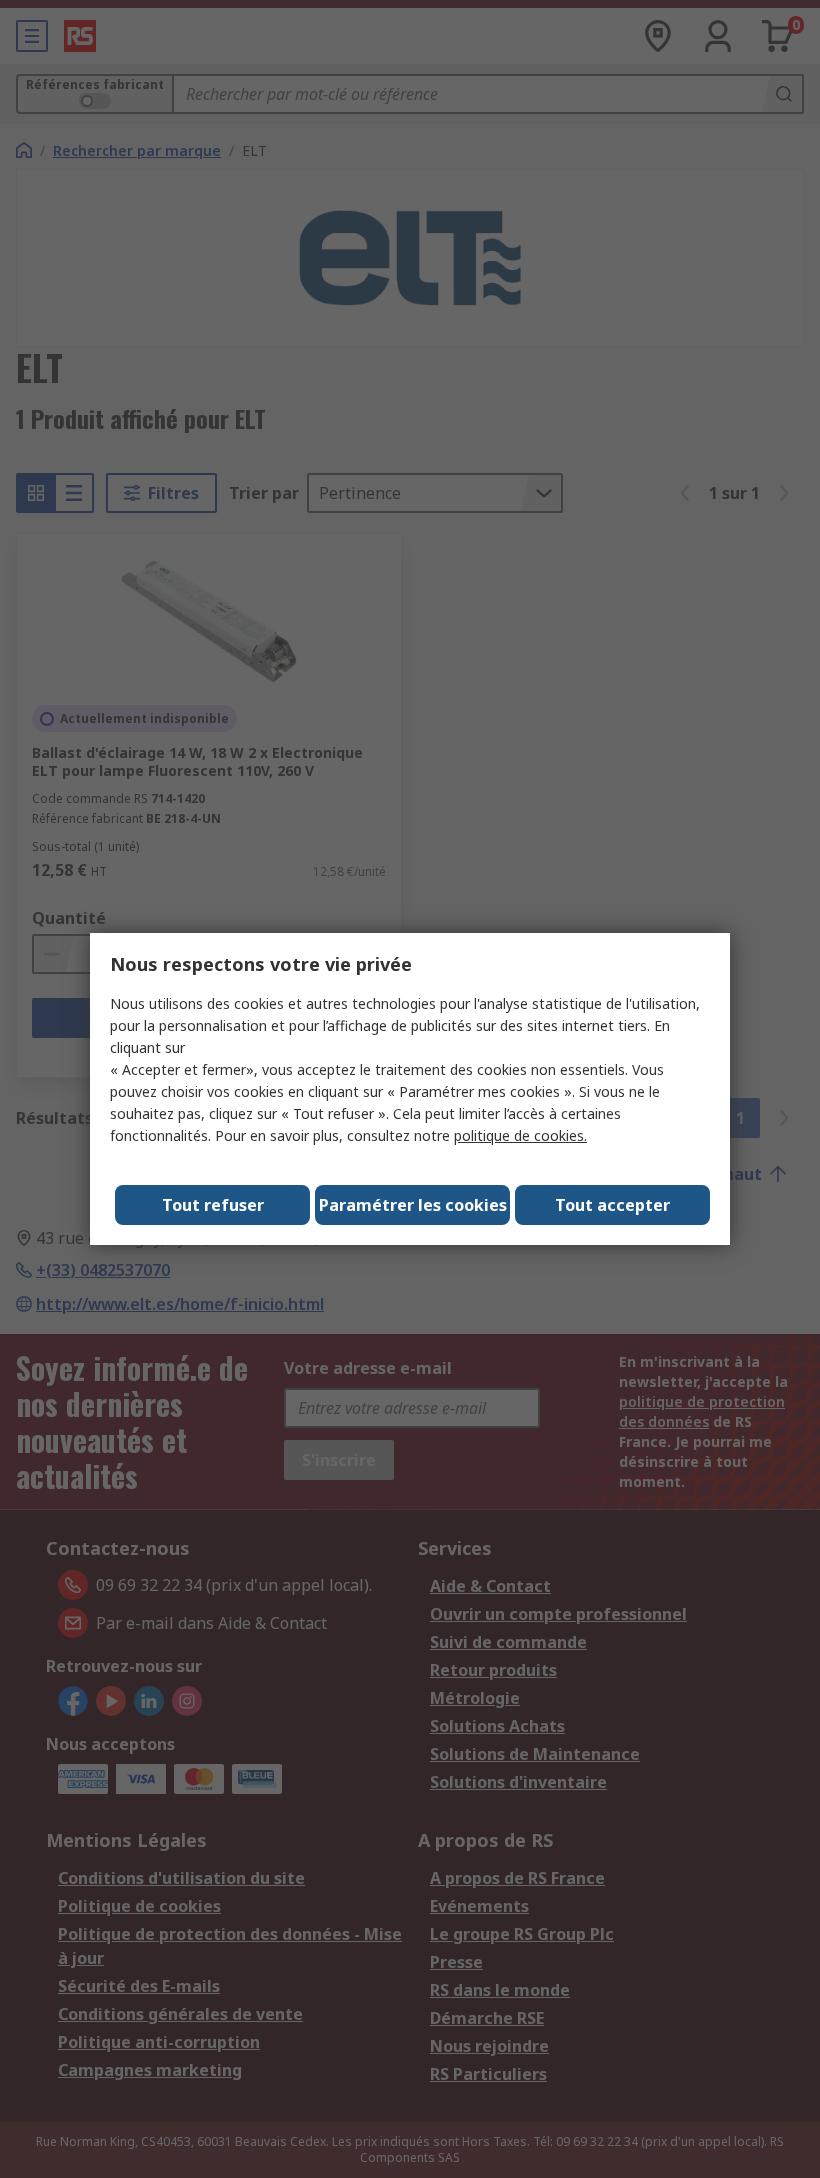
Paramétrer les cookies (413, 1205)
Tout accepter (612, 1205)
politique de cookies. (520, 1135)
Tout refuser (213, 1205)
